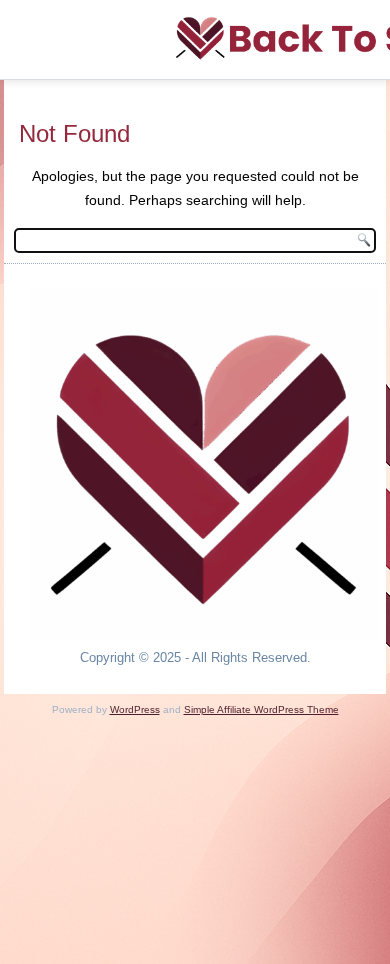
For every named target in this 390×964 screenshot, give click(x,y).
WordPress (135, 709)
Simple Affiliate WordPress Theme (261, 709)
